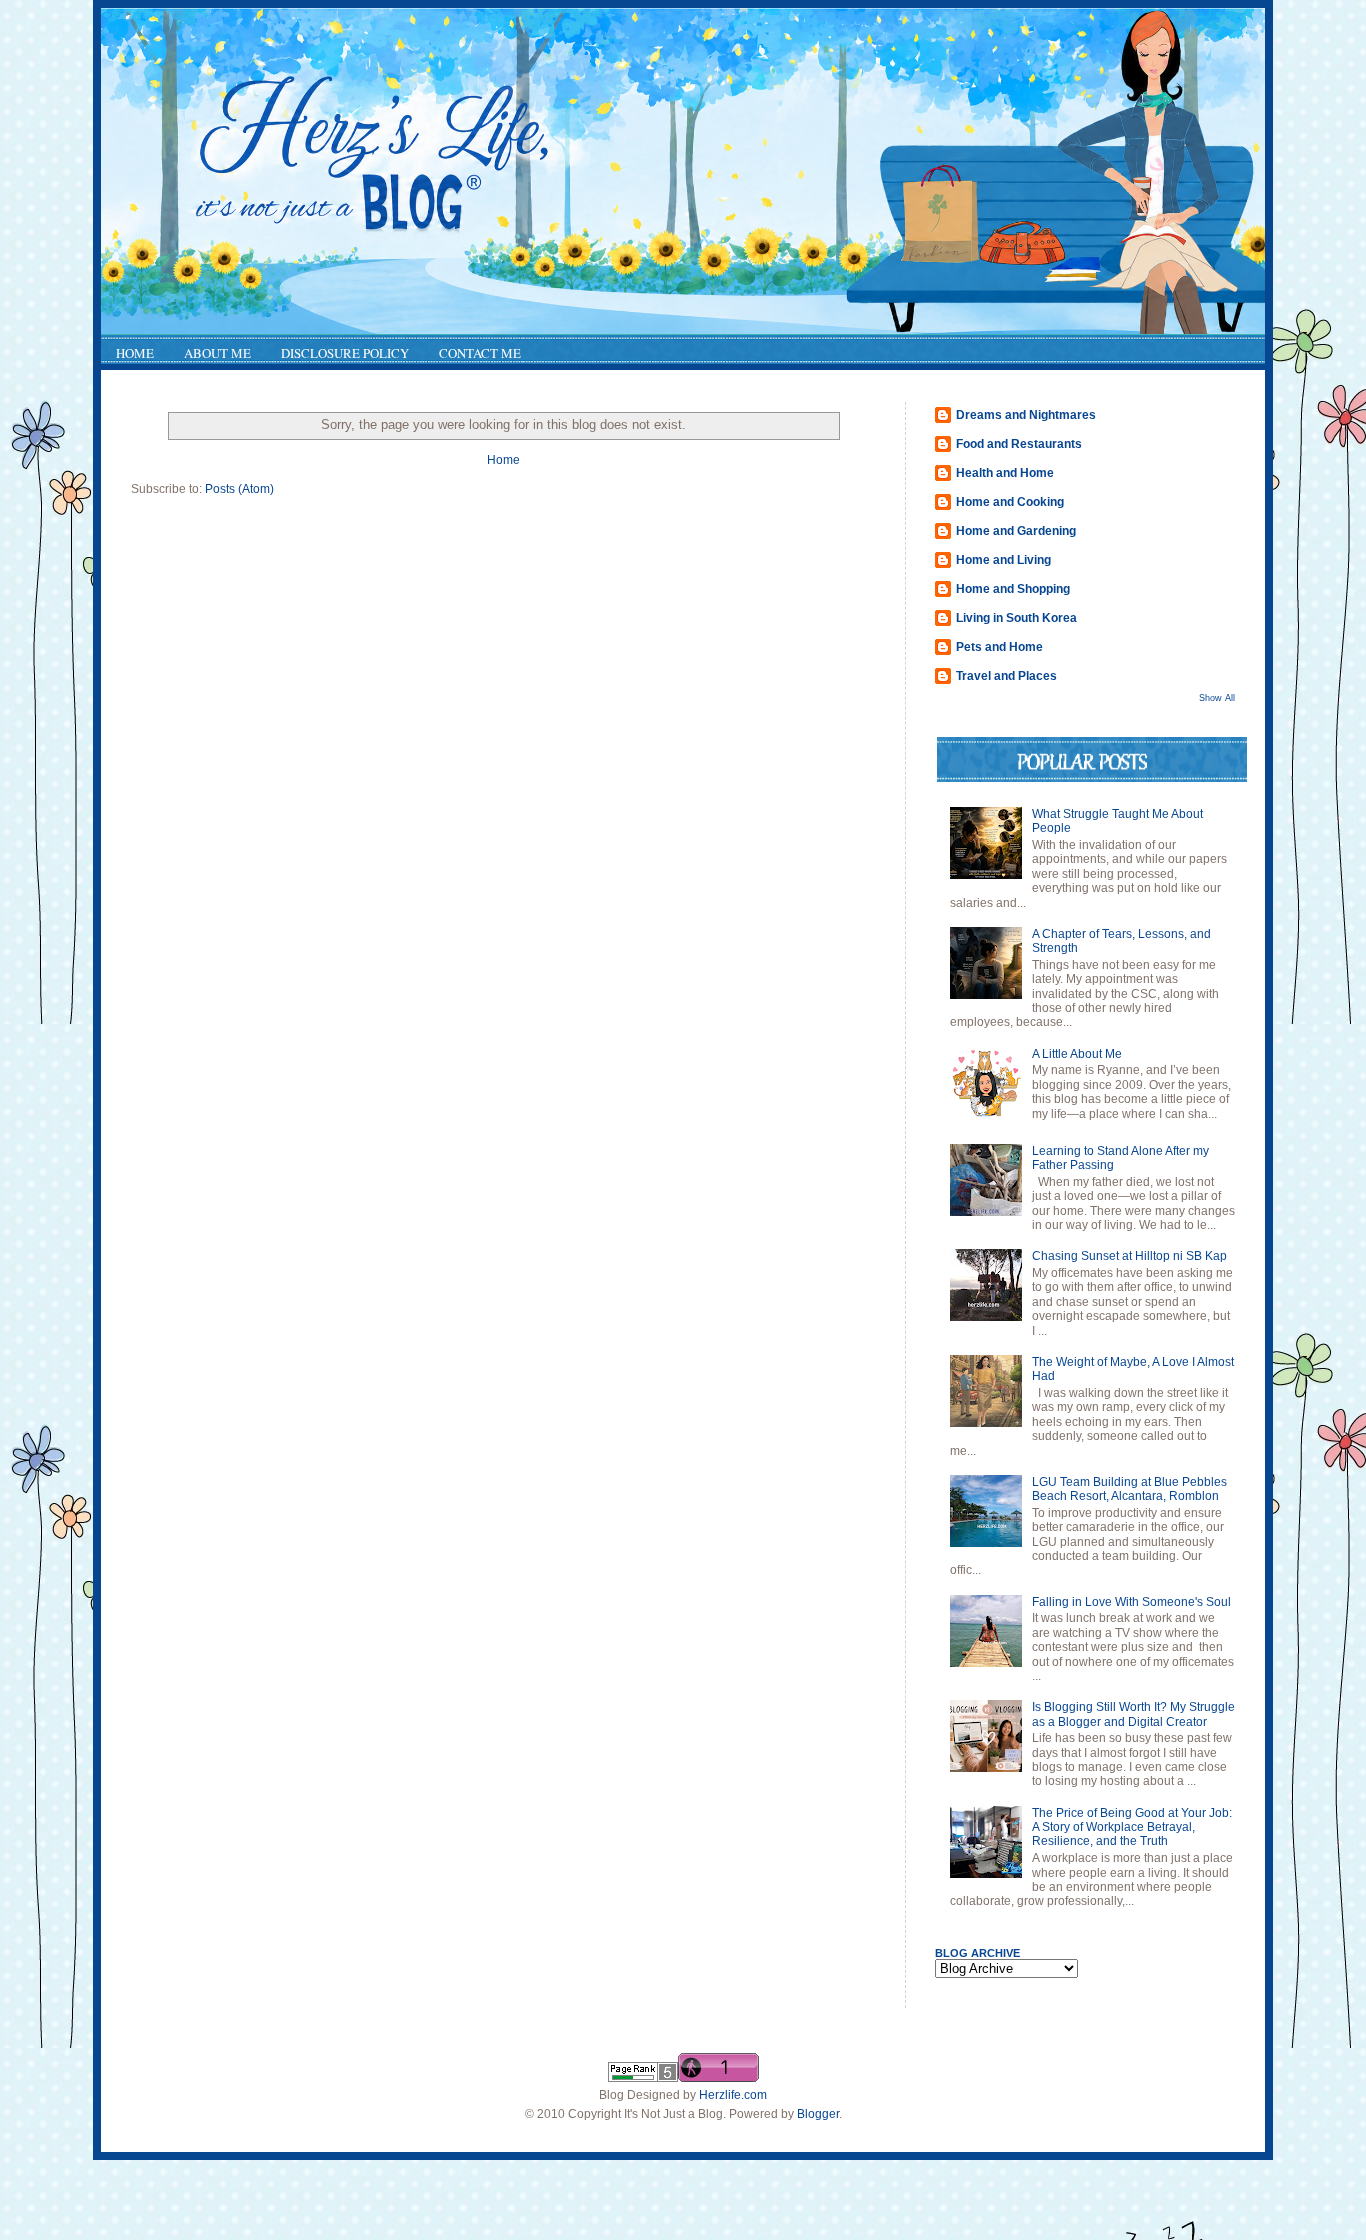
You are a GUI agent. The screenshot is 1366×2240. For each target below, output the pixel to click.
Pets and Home (999, 647)
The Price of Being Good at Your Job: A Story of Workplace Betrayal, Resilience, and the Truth (1132, 1827)
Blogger (818, 2114)
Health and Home (1005, 473)
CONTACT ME (480, 353)
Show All (1217, 698)
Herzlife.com (733, 2095)
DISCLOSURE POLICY (345, 353)
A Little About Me (1077, 1054)
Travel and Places (1006, 676)
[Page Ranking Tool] (643, 2078)
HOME (135, 353)
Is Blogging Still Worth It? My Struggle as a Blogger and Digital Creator (1133, 1714)
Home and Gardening (1016, 531)
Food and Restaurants (1019, 444)
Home (503, 460)
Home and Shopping (1013, 589)
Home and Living (1003, 560)
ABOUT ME (217, 353)
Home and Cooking (1010, 502)
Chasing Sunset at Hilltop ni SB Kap (1129, 1256)
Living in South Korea (1016, 618)
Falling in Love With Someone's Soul (1131, 1602)
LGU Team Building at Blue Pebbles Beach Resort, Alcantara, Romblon (1129, 1489)
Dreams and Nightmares (1026, 415)
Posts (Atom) (239, 489)
